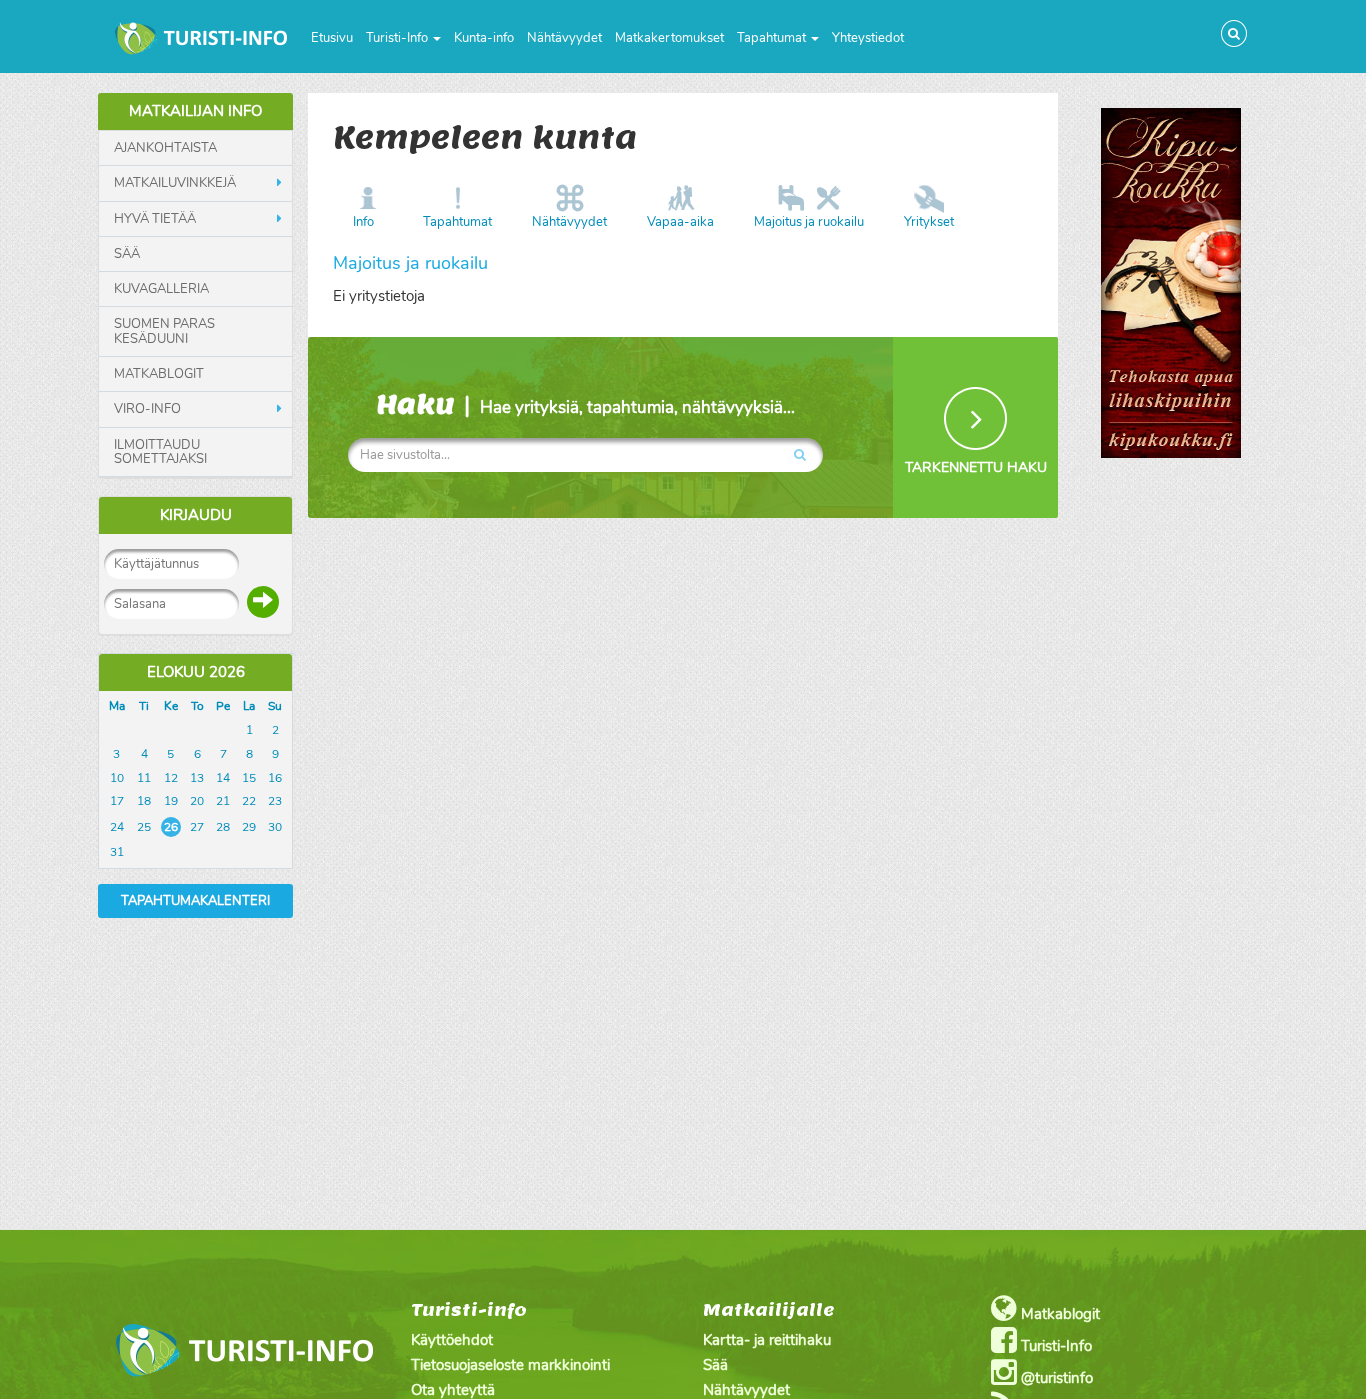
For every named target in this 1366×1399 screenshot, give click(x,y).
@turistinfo (1055, 1378)
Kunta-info (484, 38)
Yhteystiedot (868, 38)
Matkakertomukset (669, 38)
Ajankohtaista (165, 148)
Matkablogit (159, 374)
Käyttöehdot (452, 1340)
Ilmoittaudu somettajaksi (160, 452)
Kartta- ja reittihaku (767, 1340)
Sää (127, 254)
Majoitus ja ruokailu (809, 222)
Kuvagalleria (161, 289)
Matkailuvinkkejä (175, 183)
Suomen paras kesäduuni (164, 331)
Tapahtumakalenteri (195, 901)
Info (363, 222)
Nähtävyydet (564, 38)
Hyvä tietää (155, 219)
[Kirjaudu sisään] (263, 602)
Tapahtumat (773, 38)
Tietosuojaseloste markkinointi (510, 1365)
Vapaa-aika (680, 222)
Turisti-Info (398, 38)
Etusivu (332, 38)
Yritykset (929, 222)
